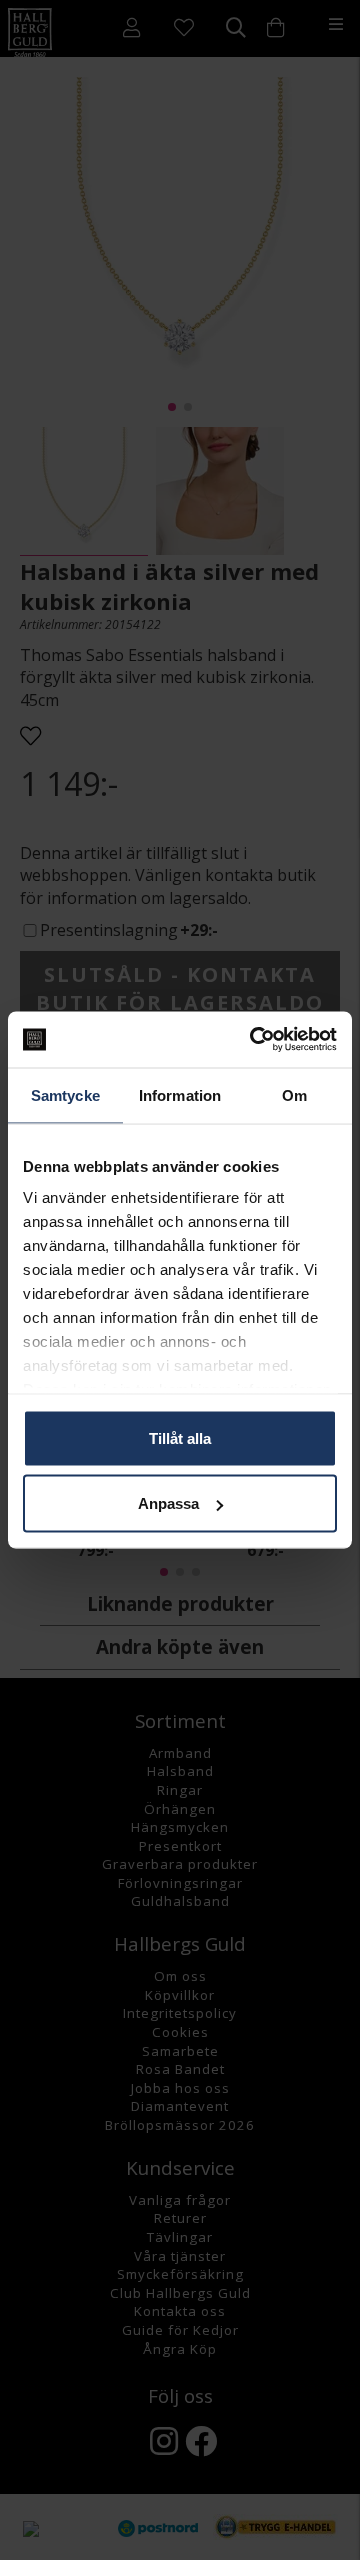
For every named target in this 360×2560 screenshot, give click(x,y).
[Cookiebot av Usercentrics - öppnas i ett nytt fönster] (254, 1040)
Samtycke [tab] (65, 1094)
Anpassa (168, 1503)
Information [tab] (180, 1094)
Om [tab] (294, 1094)
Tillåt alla (180, 1437)
